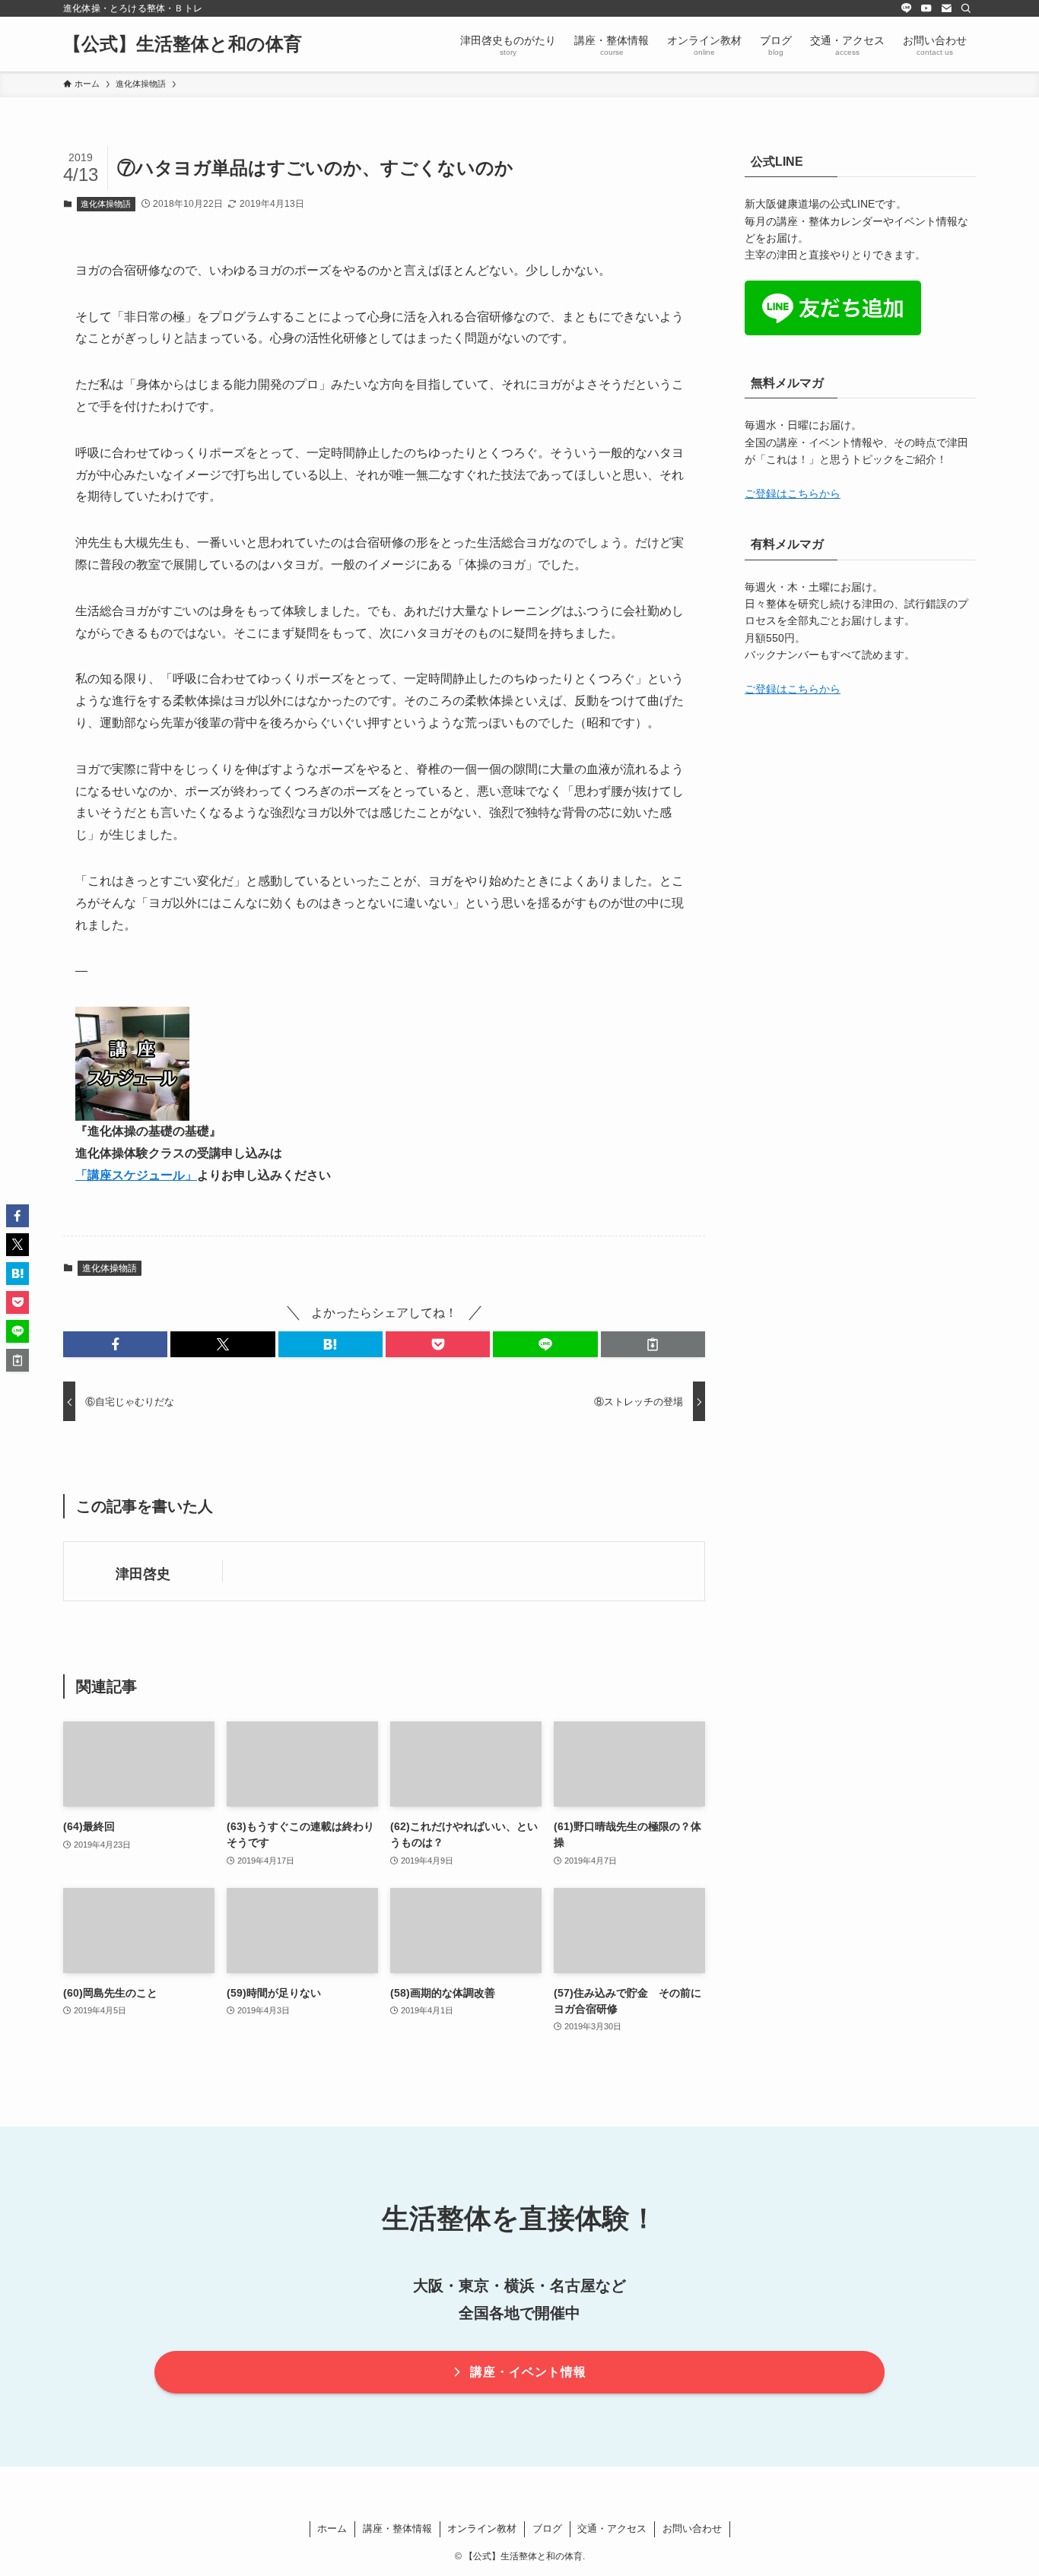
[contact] (946, 8)
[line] (907, 8)
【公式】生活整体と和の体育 (183, 44)
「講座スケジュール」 (136, 1175)
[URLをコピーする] (653, 1344)
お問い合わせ (692, 2528)
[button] (115, 1344)
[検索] (966, 8)
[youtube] (926, 8)
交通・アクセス (612, 2528)
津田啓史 (143, 1574)
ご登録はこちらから (793, 493)
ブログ (547, 2528)
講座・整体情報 (397, 2528)
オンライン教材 (482, 2528)
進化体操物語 (106, 204)
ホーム (332, 2528)
